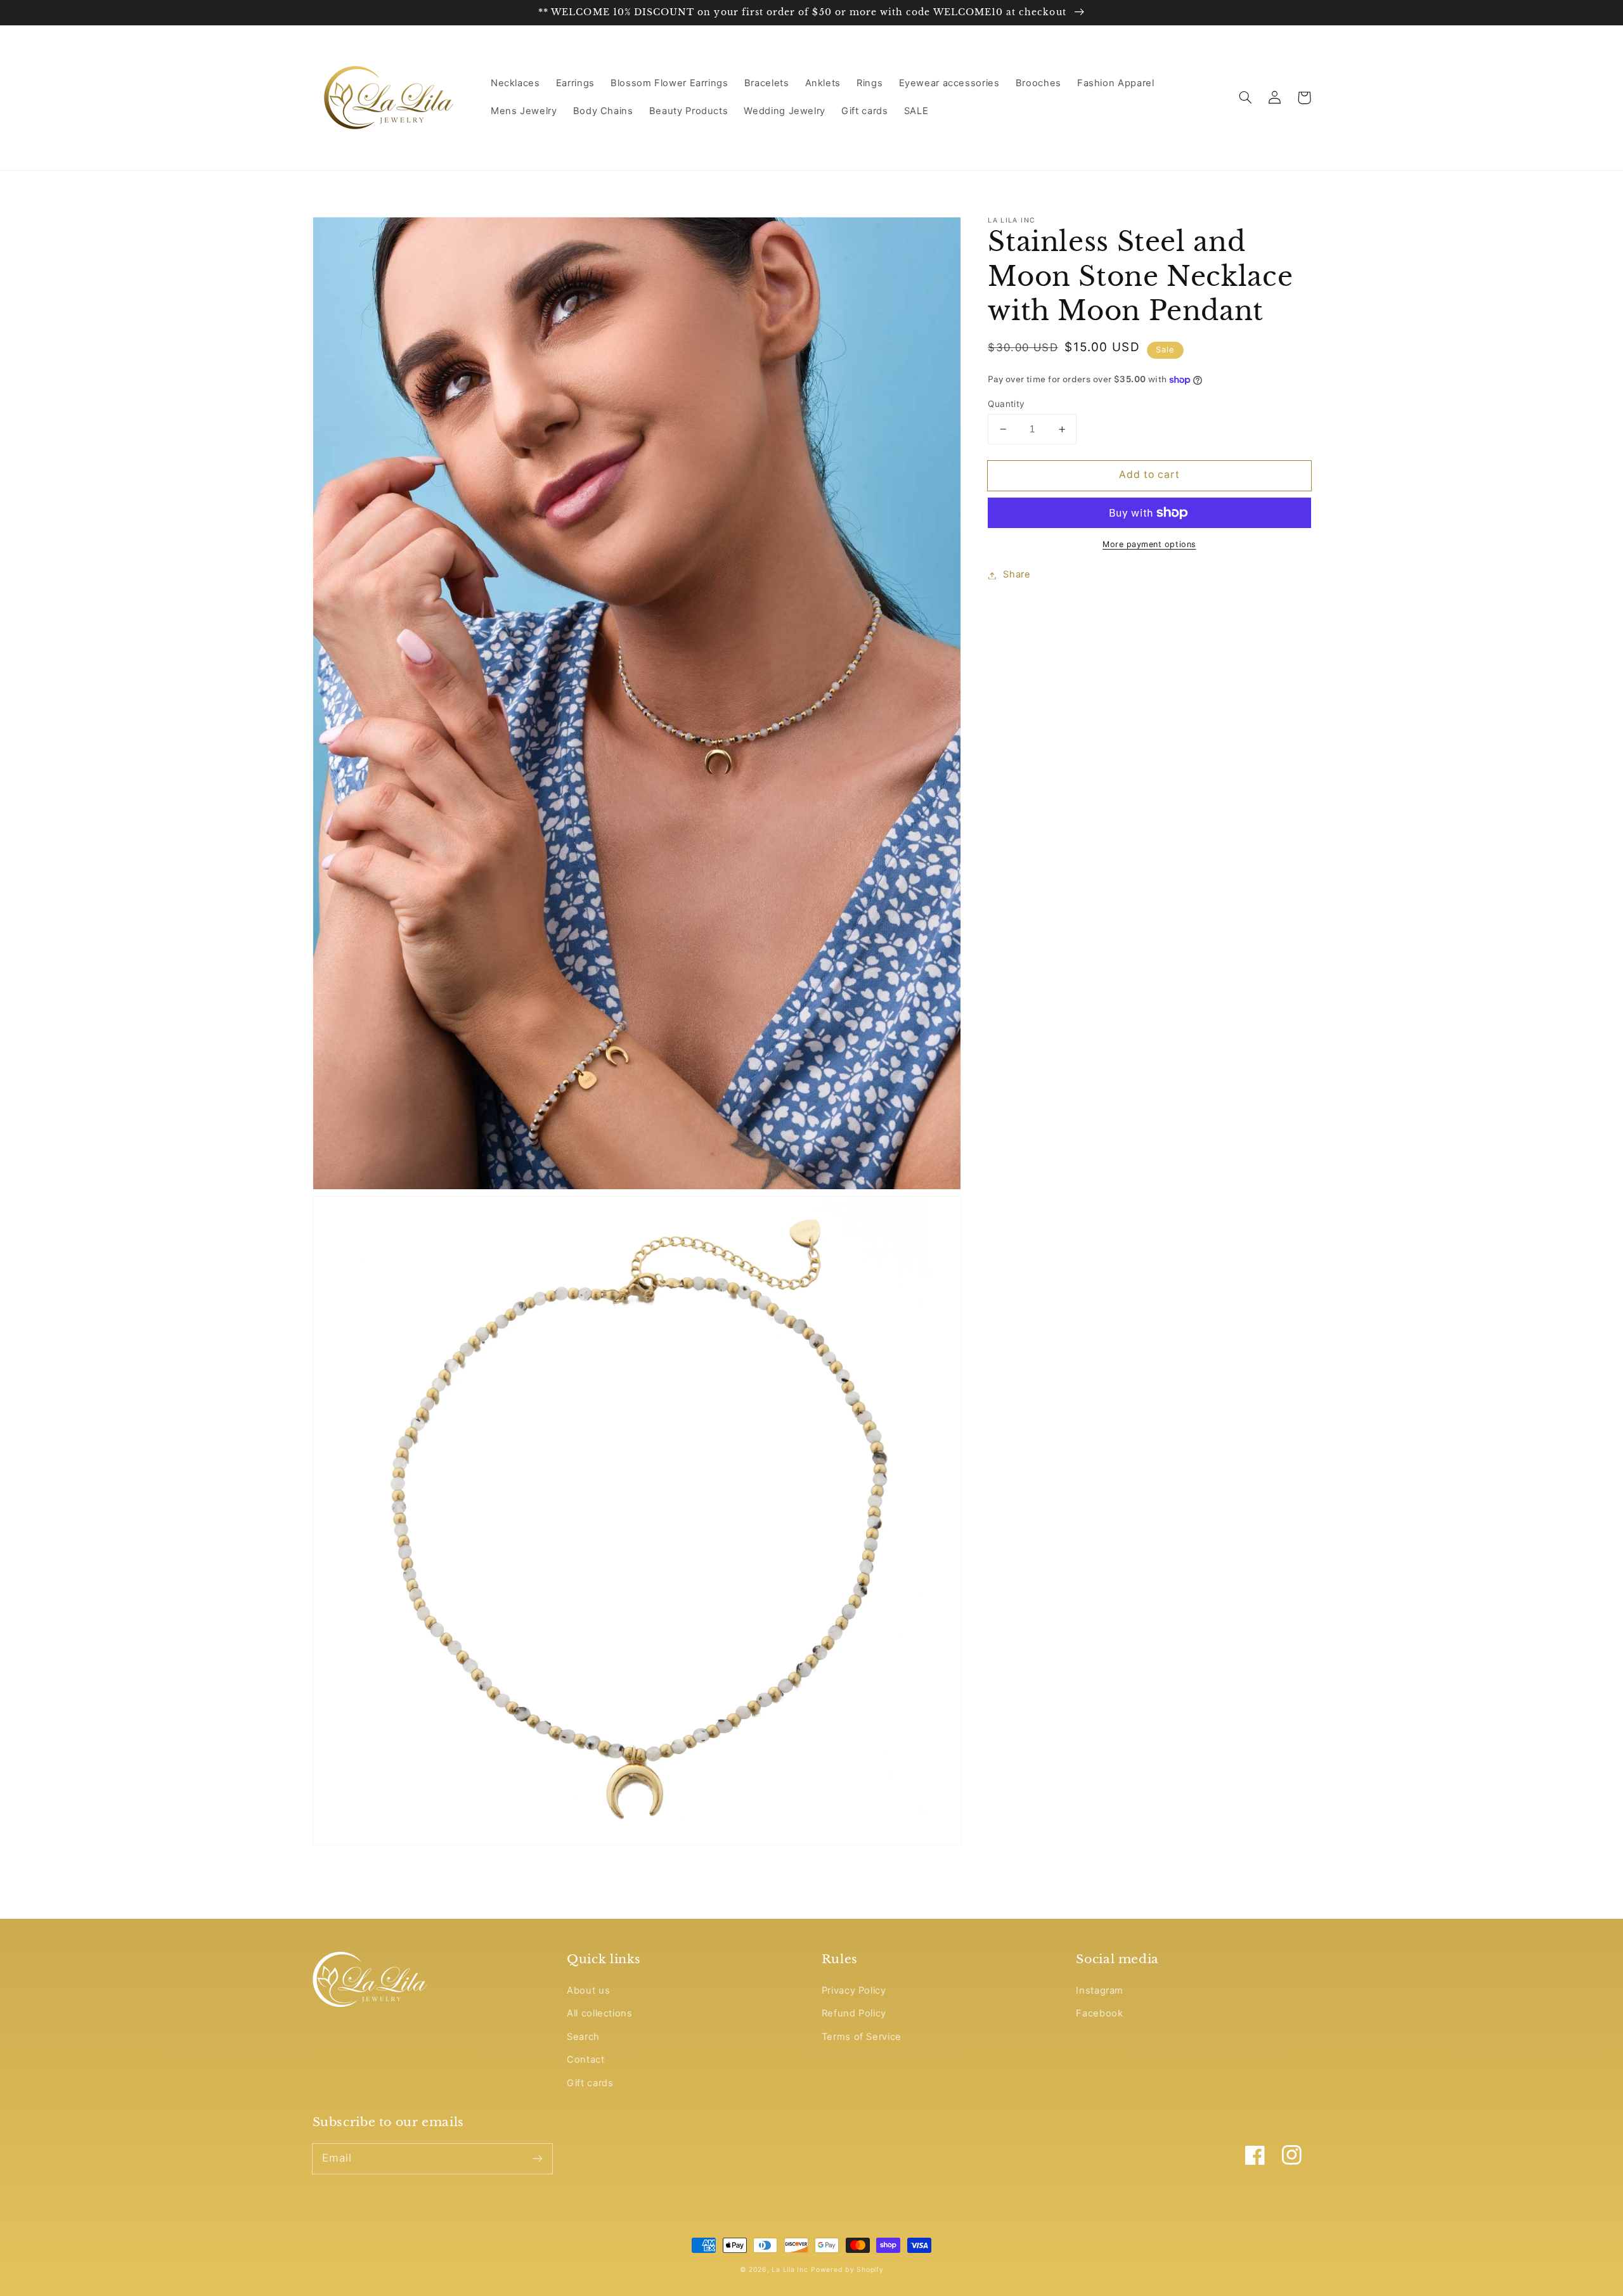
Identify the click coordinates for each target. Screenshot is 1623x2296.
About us (588, 1990)
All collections (599, 2013)
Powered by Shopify (847, 2270)
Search (583, 2037)
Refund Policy (854, 2013)
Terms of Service (862, 2037)
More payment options (1149, 544)
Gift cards (590, 2083)
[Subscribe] (537, 2158)
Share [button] (1017, 575)
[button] (1246, 98)
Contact (585, 2060)
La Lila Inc (790, 2270)
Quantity (1006, 404)
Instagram (1100, 1990)
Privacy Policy (854, 1990)
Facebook (1099, 2013)
